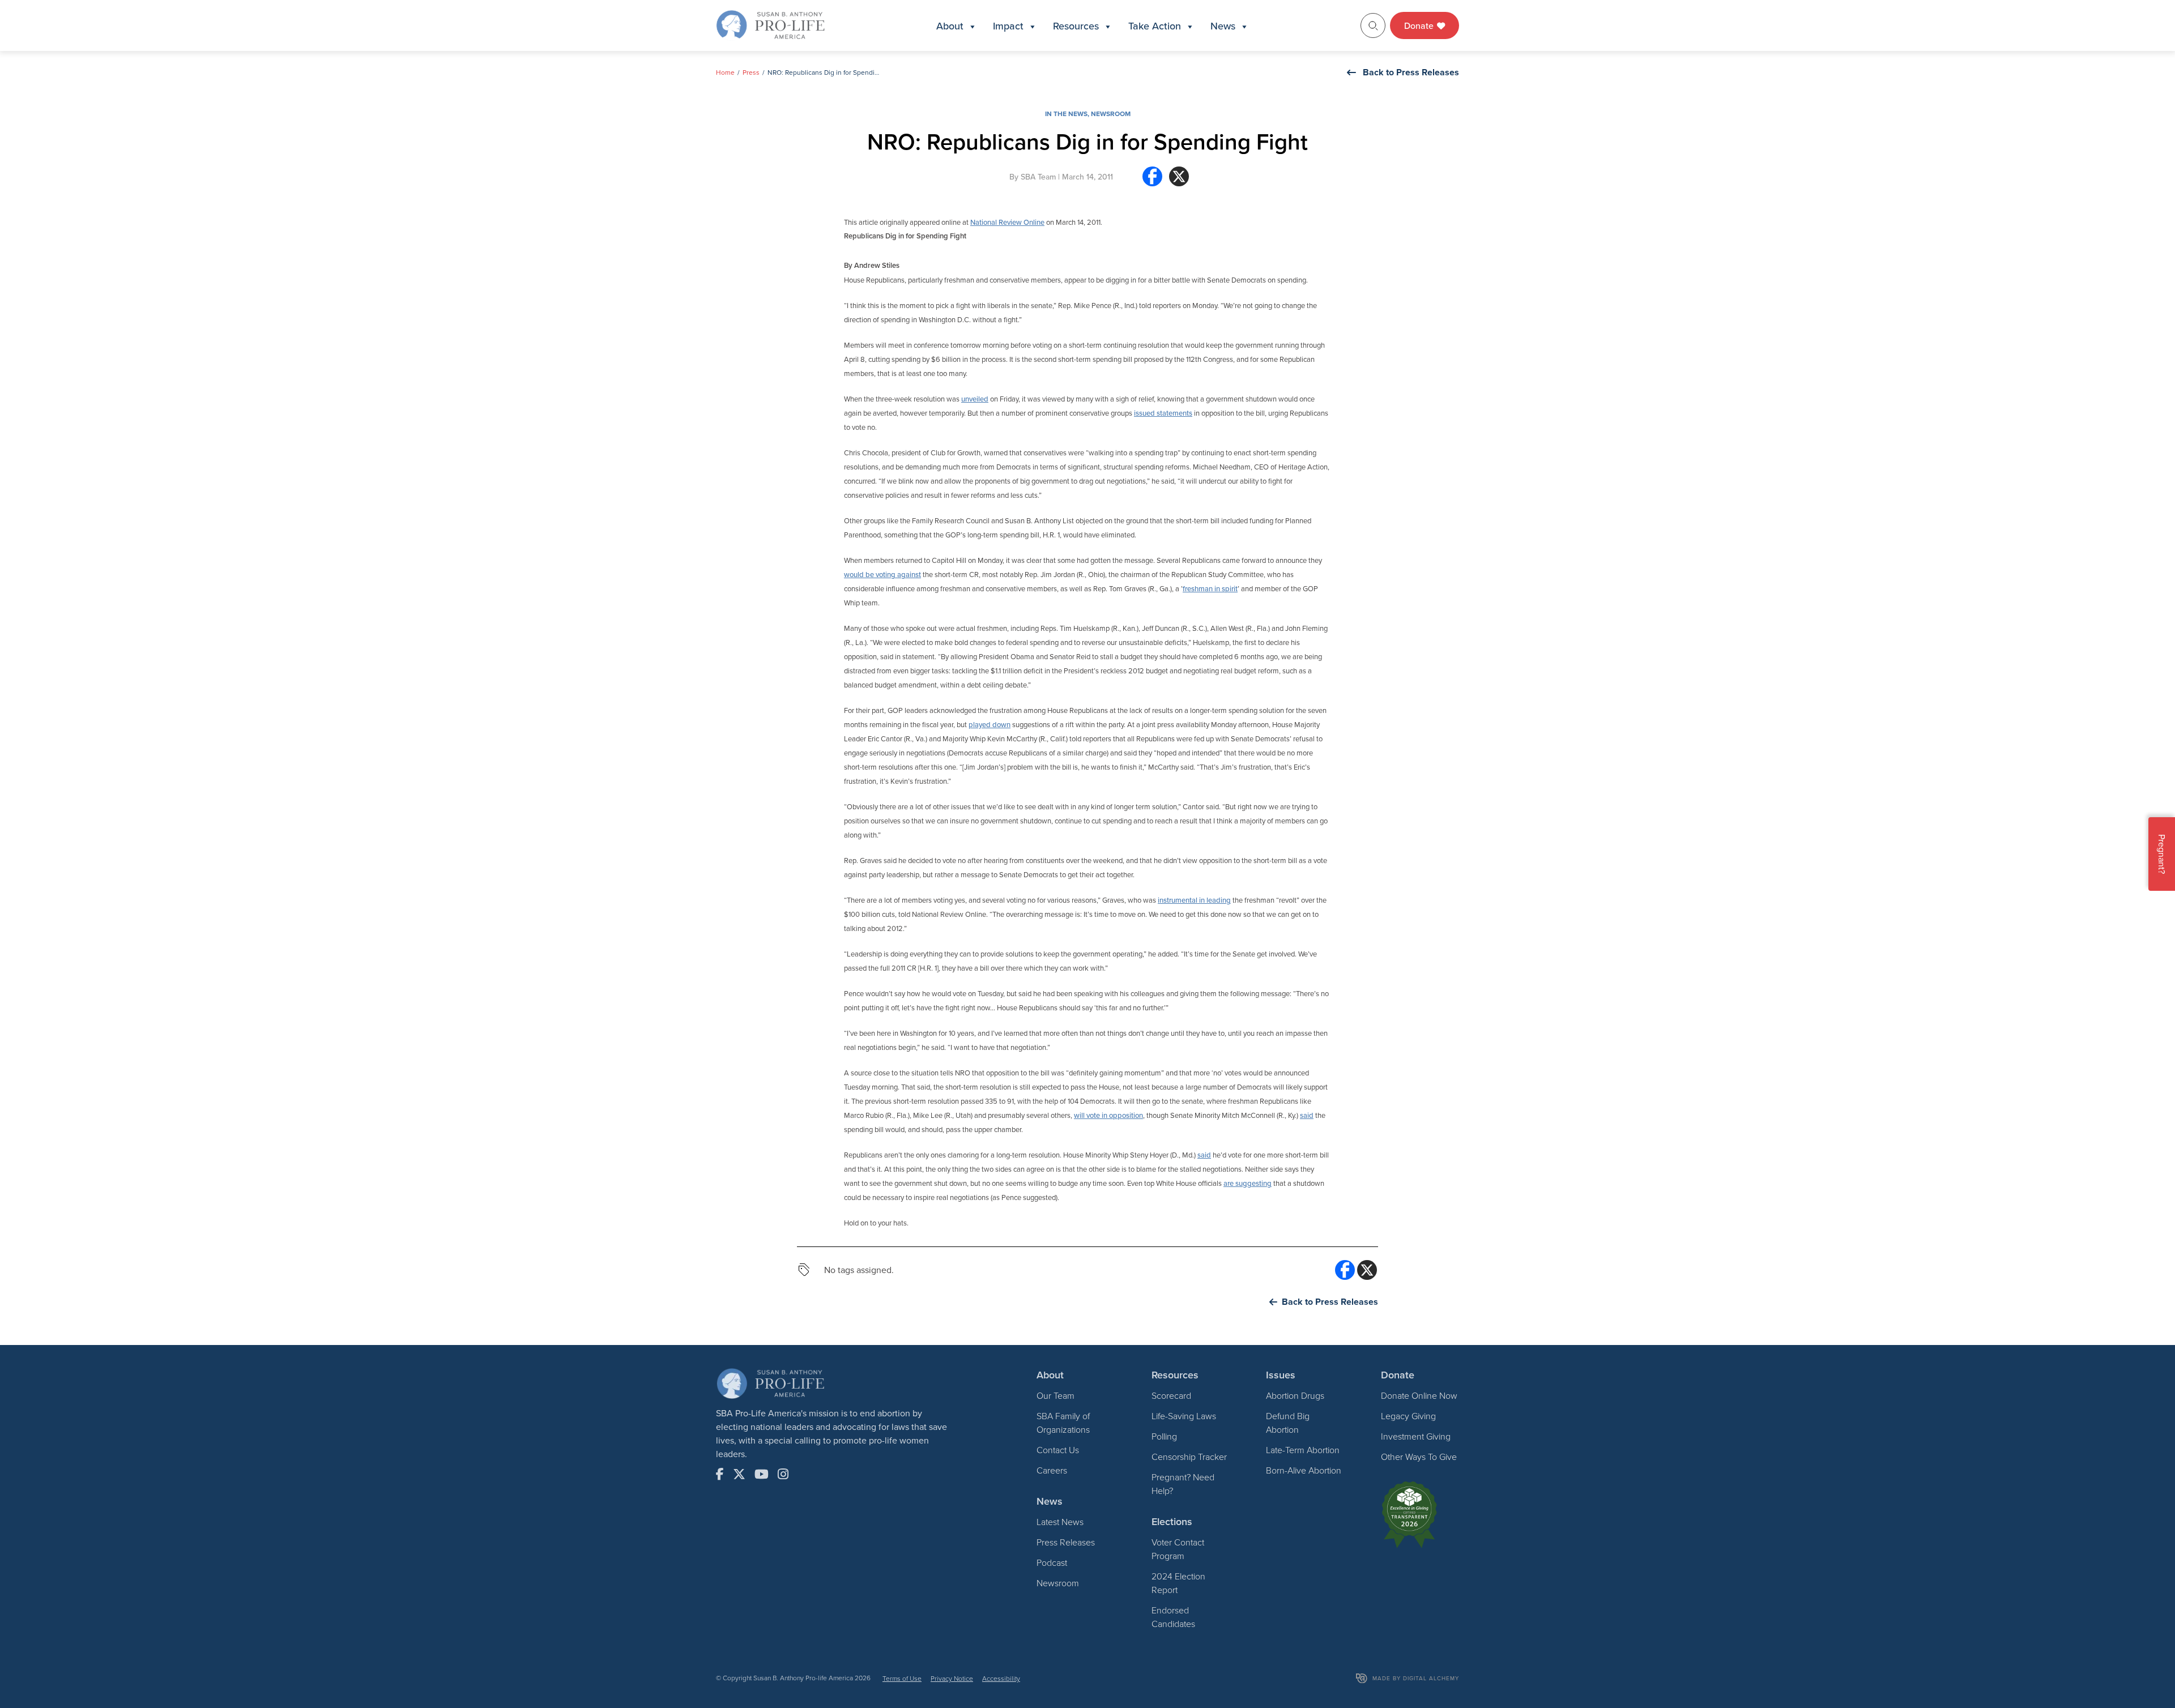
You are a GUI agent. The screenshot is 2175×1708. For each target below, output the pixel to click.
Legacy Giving (1408, 1416)
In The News (1066, 114)
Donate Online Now (1419, 1395)
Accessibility (1001, 1678)
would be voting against (882, 574)
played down (990, 724)
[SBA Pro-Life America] (770, 24)
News (1223, 26)
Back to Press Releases (1411, 72)
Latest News (1060, 1522)
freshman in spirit (1210, 588)
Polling (1164, 1436)
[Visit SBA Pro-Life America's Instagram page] (783, 1474)
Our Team (1055, 1395)
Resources (1076, 26)
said (1307, 1115)
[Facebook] (1152, 181)
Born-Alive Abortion (1304, 1470)
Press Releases (1066, 1542)
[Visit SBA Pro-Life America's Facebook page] (720, 1474)
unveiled (975, 399)
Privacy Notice (952, 1678)
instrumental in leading (1194, 900)
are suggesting (1248, 1183)
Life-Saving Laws (1184, 1416)
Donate (1420, 25)
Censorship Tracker (1189, 1457)
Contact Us (1058, 1450)
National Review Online (1007, 222)
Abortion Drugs (1295, 1395)
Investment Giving (1416, 1436)
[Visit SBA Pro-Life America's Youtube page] (762, 1474)
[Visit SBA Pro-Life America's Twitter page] (739, 1474)
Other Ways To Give (1419, 1457)
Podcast (1052, 1562)
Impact (1008, 26)
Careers (1052, 1470)
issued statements (1163, 413)
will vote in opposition (1108, 1115)
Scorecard (1171, 1395)
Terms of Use (902, 1678)
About (950, 26)
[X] (1179, 181)
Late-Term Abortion (1303, 1450)
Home (725, 72)
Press (751, 72)
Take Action (1155, 26)
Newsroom (1111, 114)
